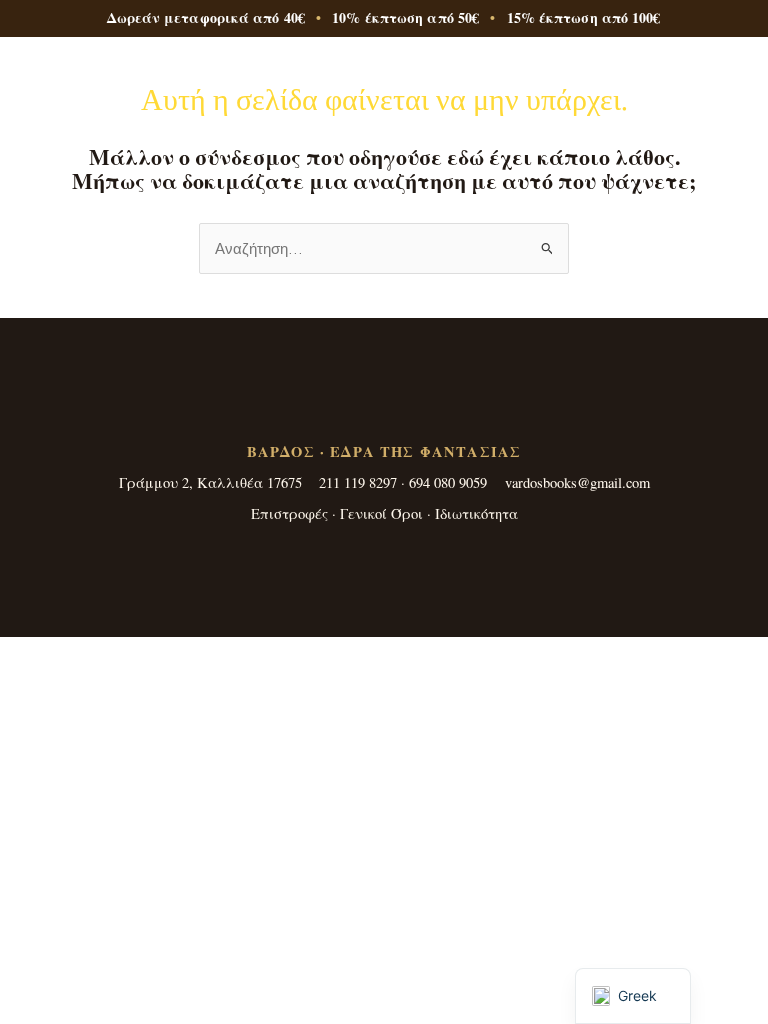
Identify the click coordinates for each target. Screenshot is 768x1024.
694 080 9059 (448, 482)
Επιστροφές (289, 513)
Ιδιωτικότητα (476, 513)
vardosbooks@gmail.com (577, 482)
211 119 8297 (358, 482)
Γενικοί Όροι (381, 513)
